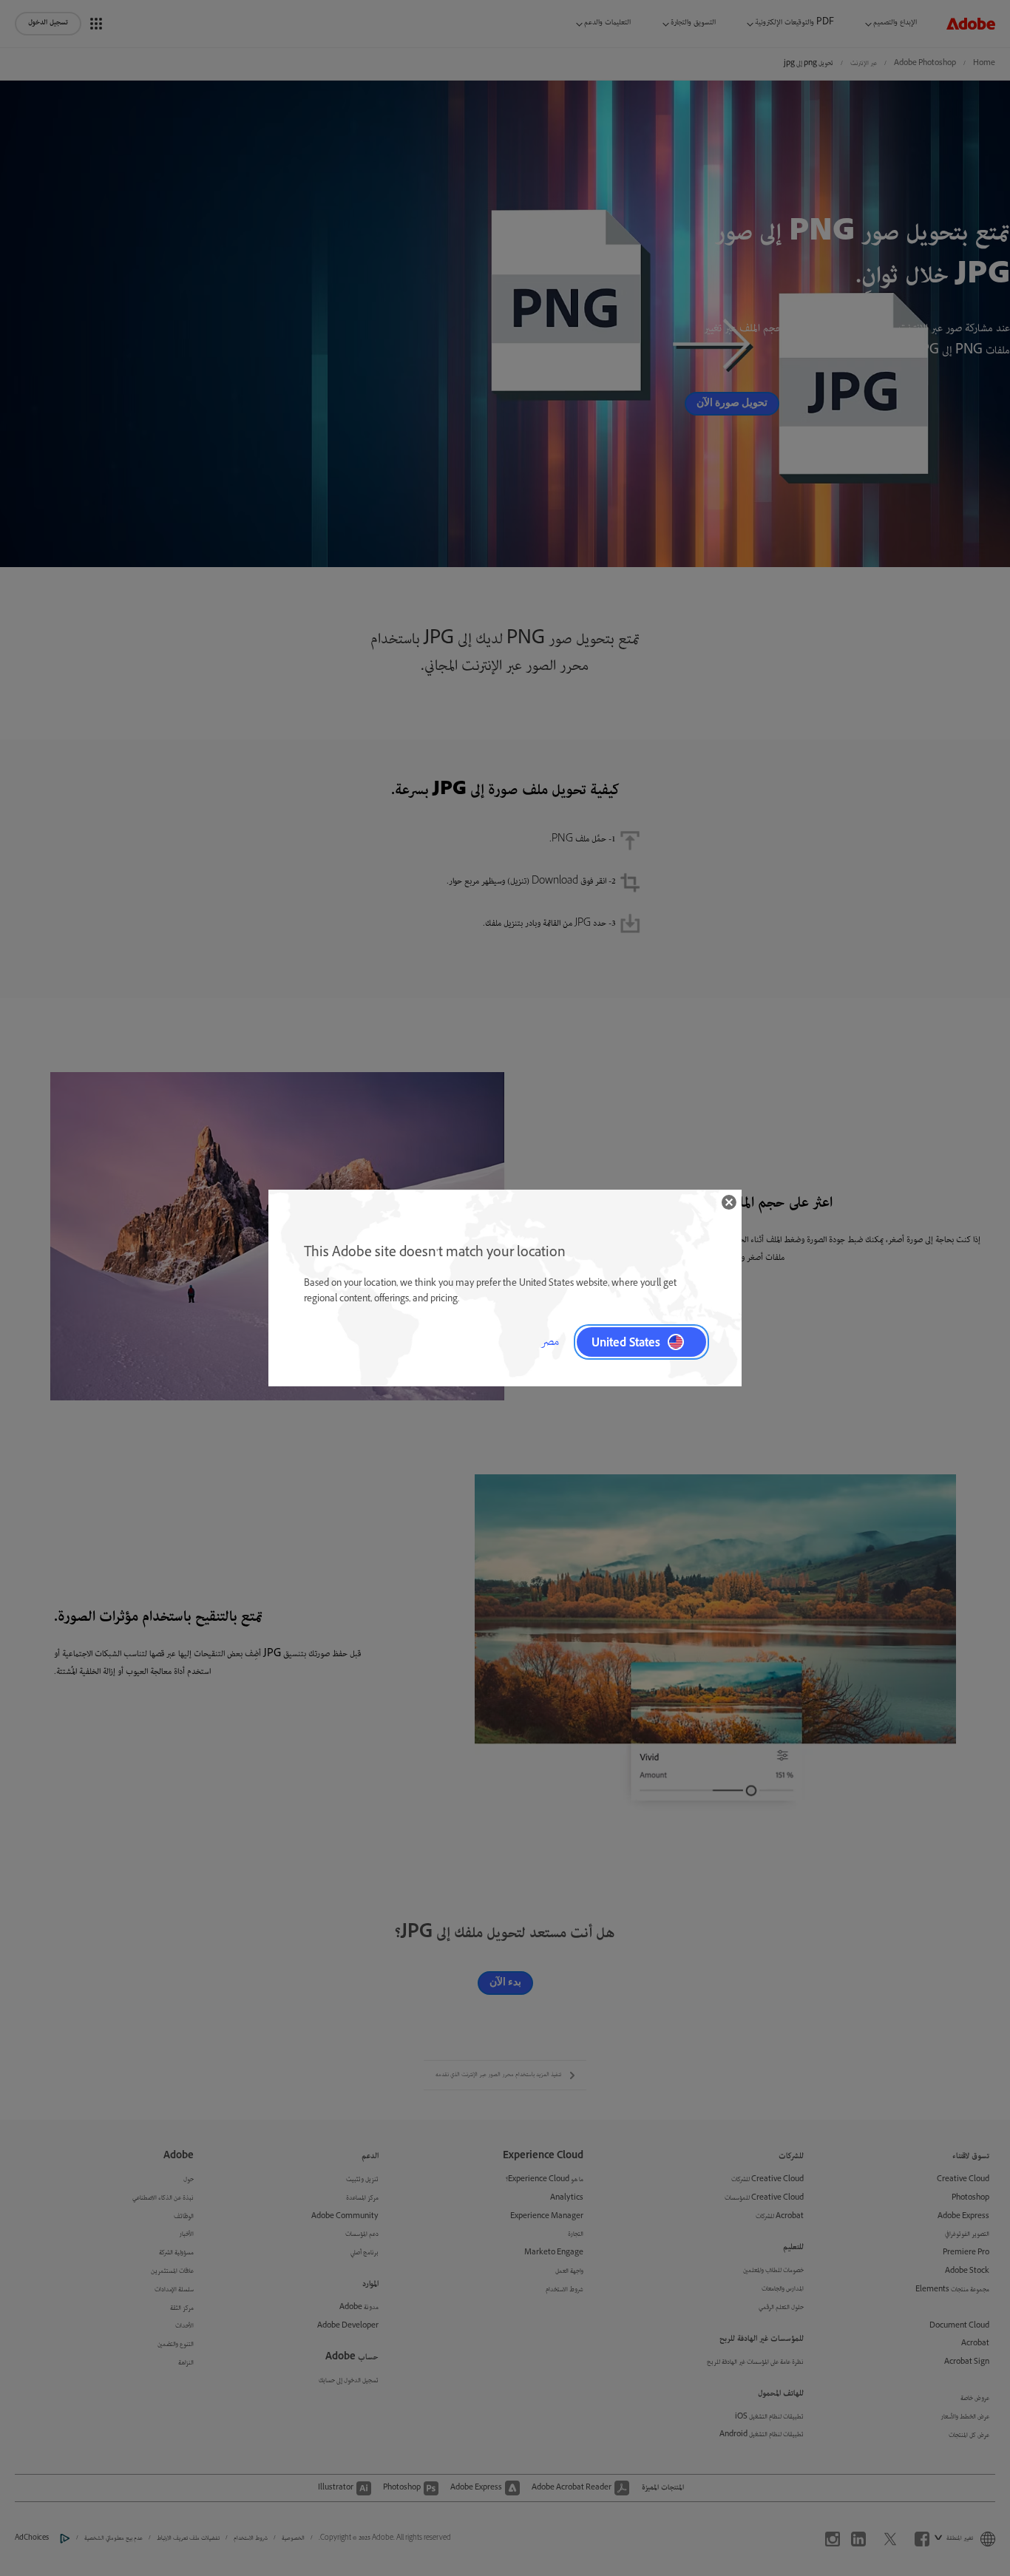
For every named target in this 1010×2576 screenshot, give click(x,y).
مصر (550, 1342)
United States (626, 1342)
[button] (729, 1202)
